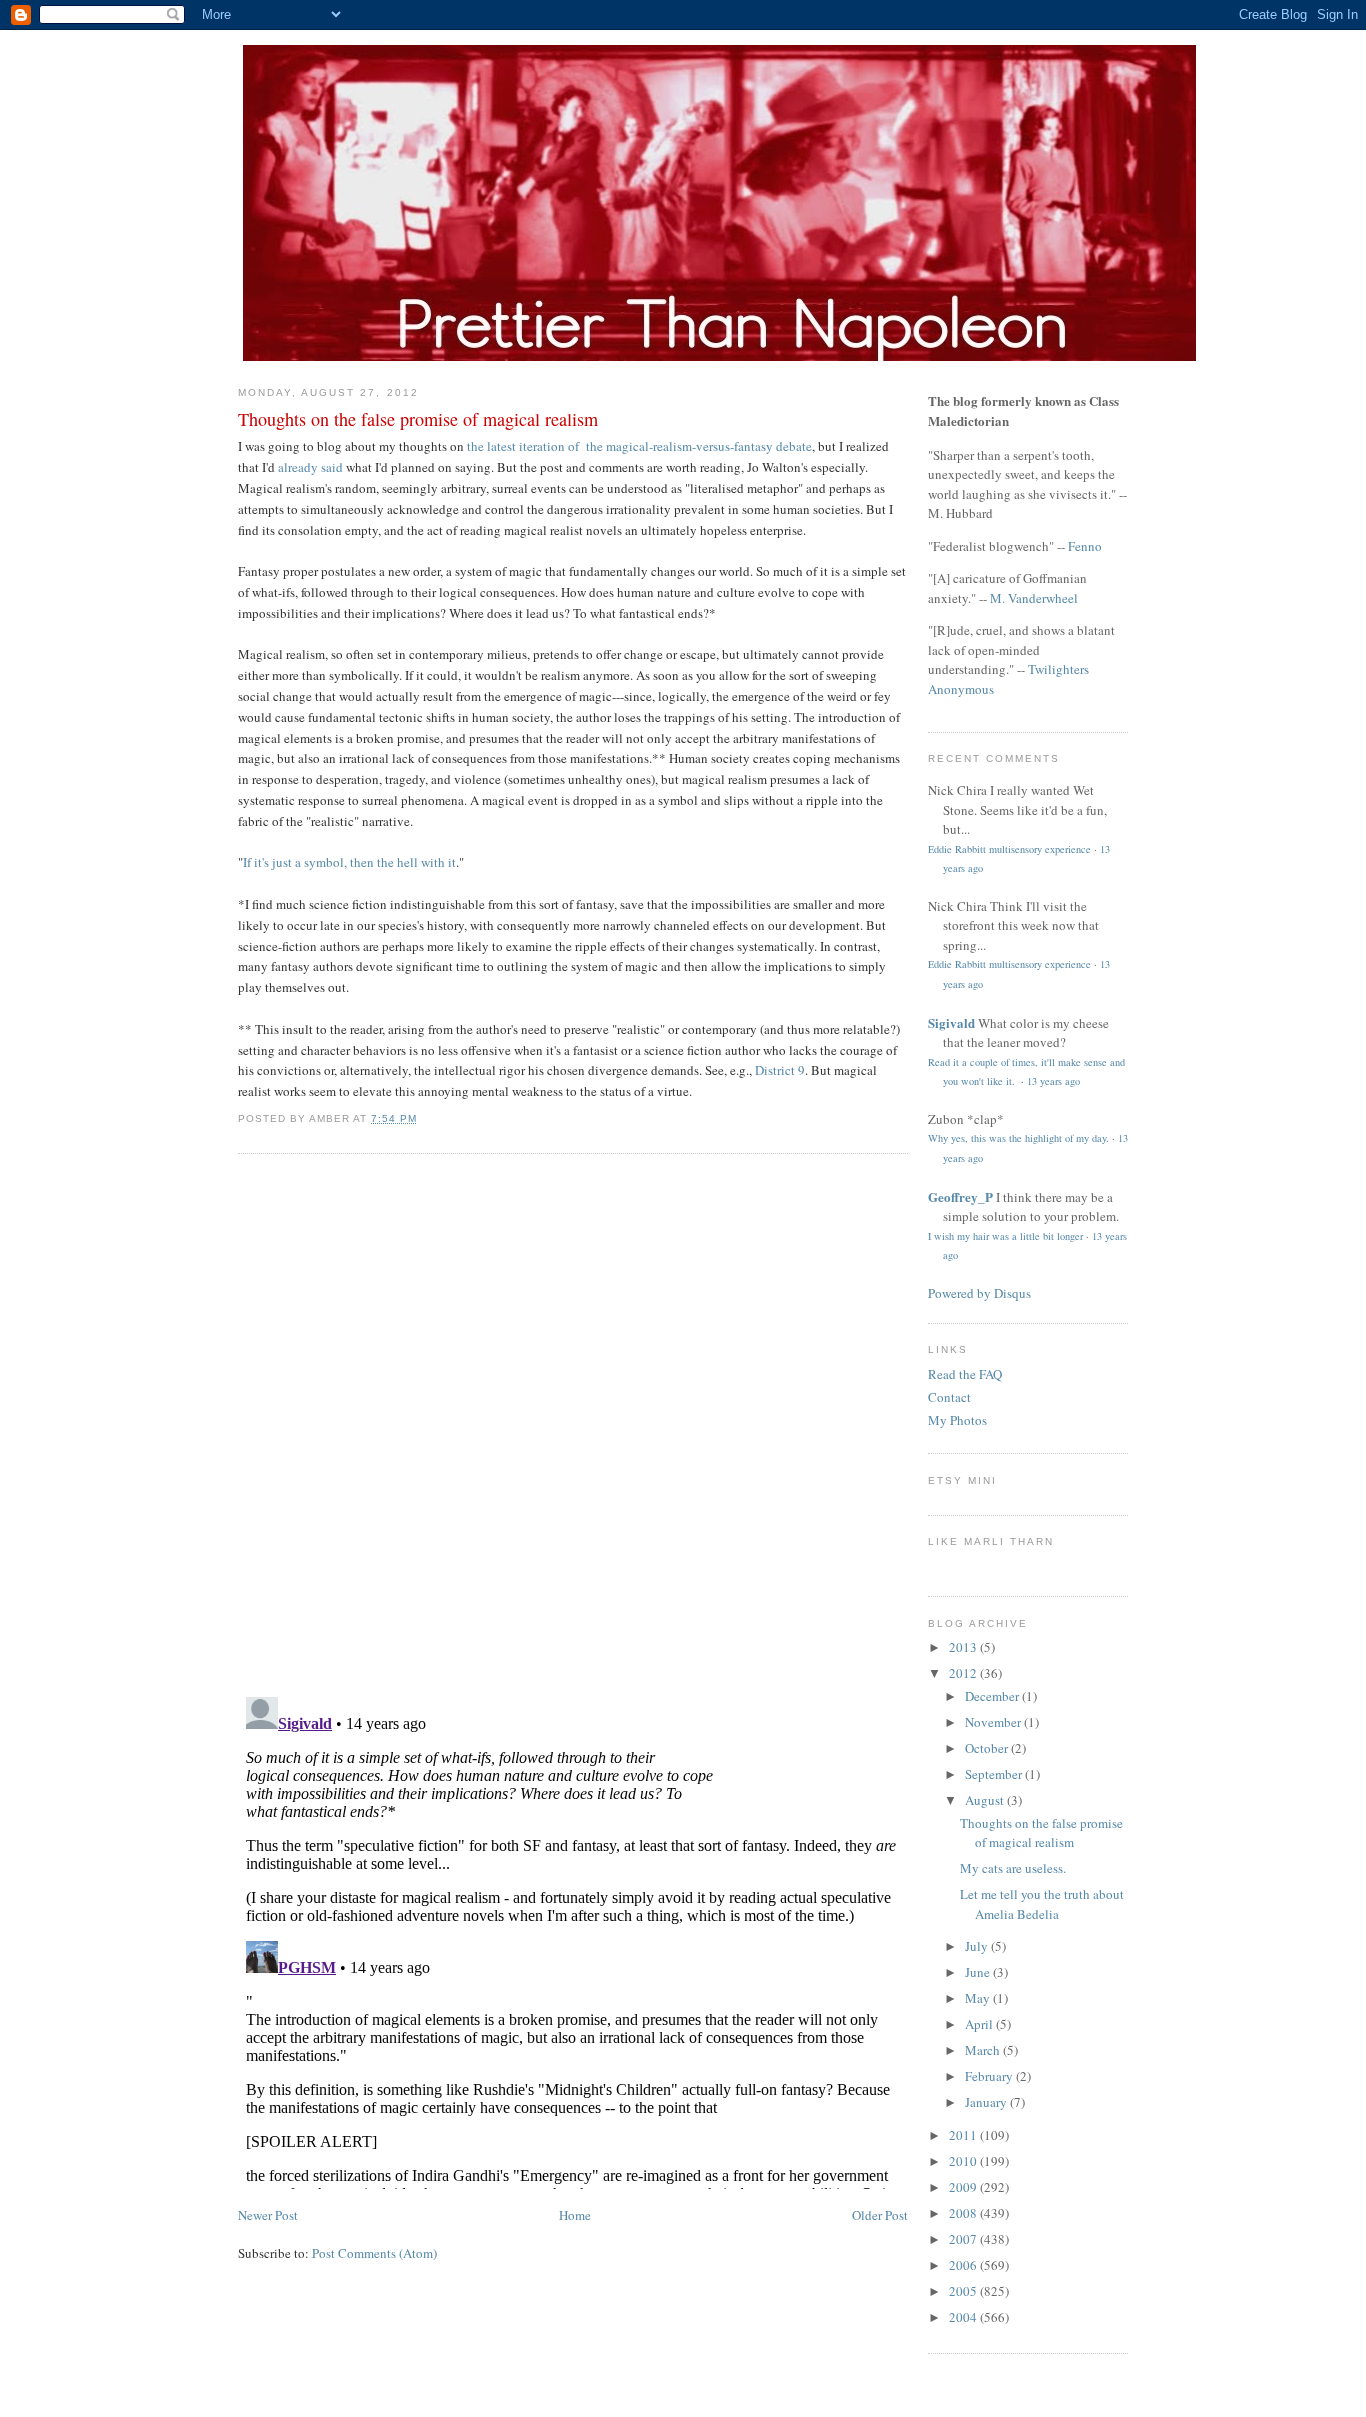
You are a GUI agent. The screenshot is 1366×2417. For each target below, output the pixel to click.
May (979, 1998)
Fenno (1085, 546)
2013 (964, 1647)
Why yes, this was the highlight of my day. (1018, 1138)
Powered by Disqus (979, 1293)
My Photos (957, 1420)
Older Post (880, 2215)
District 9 (780, 1070)
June (979, 1972)
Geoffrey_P (960, 1196)
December (993, 1696)
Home (575, 2215)
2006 (964, 2265)
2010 (964, 2161)
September (995, 1774)
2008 (964, 2213)
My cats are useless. (1013, 1868)
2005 (964, 2291)
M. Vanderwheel (1034, 598)
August (986, 1800)
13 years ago (1053, 1081)
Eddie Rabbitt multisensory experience (1009, 849)
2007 (964, 2239)
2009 (964, 2187)
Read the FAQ (965, 1374)
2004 (964, 2317)
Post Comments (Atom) (374, 2253)
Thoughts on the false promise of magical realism (418, 419)
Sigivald (951, 1022)
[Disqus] (573, 1423)
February (990, 2076)
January (987, 2102)
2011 (964, 2135)
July (978, 1946)
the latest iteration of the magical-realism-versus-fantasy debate (639, 446)
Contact (949, 1397)
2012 (964, 1673)
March (984, 2050)
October (988, 1748)
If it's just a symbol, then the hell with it (349, 862)
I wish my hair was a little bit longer (1005, 1236)
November (994, 1722)
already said (310, 467)
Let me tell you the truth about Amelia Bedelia (1042, 1904)
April (980, 2024)
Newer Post (268, 2215)
